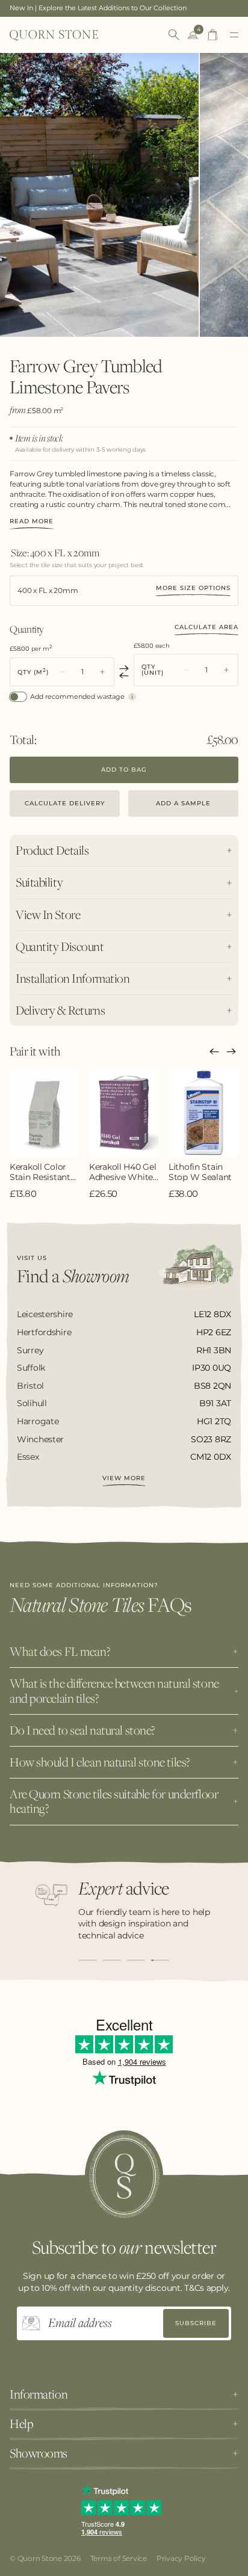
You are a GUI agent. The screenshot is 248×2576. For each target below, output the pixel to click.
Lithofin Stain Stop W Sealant (200, 1172)
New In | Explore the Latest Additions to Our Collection (98, 8)
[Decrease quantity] (63, 672)
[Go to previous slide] (214, 1051)
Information (39, 2394)
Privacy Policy (181, 2558)
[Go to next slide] (231, 1051)
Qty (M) (33, 672)
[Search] (174, 35)
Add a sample (183, 803)
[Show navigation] (234, 35)
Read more (32, 522)
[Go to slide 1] (88, 1960)
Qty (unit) (153, 670)
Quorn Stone (40, 2558)
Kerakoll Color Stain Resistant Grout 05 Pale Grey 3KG (40, 1172)
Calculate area (206, 627)
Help (21, 2424)
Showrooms (39, 2453)
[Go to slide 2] (112, 1960)
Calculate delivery (65, 803)
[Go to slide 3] (136, 1960)
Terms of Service (119, 2558)
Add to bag (124, 770)
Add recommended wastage (77, 697)
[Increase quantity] (102, 672)
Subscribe (196, 2323)
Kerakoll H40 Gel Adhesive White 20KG (123, 1172)
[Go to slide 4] (160, 1960)
